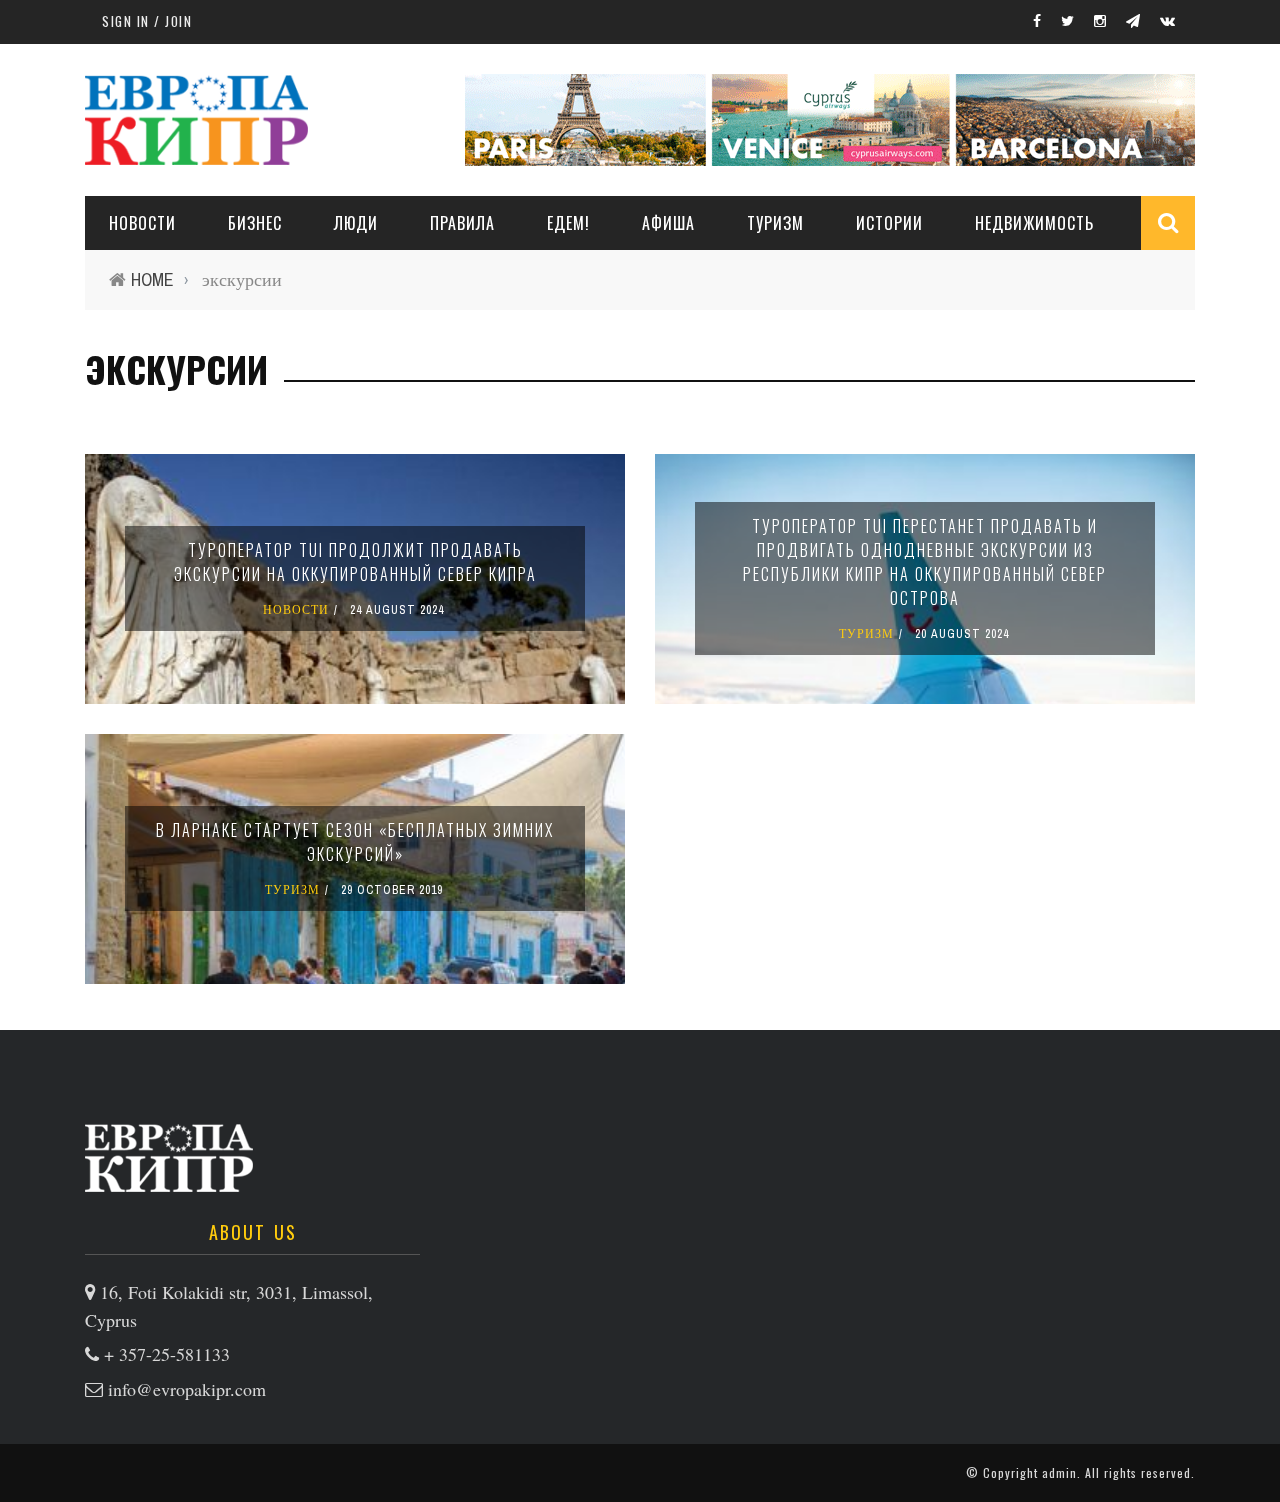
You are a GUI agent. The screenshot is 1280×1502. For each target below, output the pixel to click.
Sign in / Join (147, 21)
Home (152, 279)
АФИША (668, 223)
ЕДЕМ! (568, 223)
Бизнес (255, 223)
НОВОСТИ (142, 223)
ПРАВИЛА (462, 223)
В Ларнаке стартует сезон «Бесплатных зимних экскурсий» (355, 842)
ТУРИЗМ (775, 223)
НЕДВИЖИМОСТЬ (1034, 223)
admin (1059, 1472)
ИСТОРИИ (889, 223)
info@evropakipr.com (187, 1389)
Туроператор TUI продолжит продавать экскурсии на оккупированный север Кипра (355, 562)
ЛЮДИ (356, 223)
